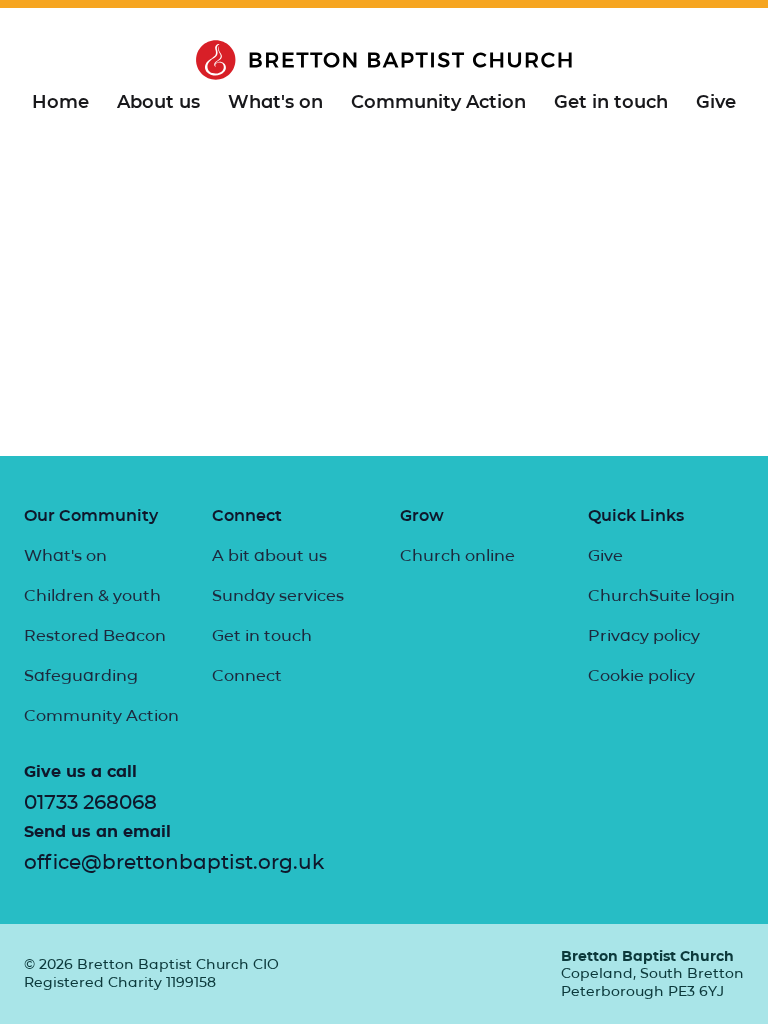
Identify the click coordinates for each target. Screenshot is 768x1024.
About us (158, 102)
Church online (457, 555)
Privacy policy (644, 635)
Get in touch (611, 102)
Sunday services (278, 595)
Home (60, 102)
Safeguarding (81, 675)
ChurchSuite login (661, 595)
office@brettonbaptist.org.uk (174, 862)
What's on (275, 102)
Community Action (438, 102)
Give (716, 102)
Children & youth (92, 595)
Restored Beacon (95, 635)
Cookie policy (641, 675)
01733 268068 (90, 802)
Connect (247, 675)
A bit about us (269, 555)
